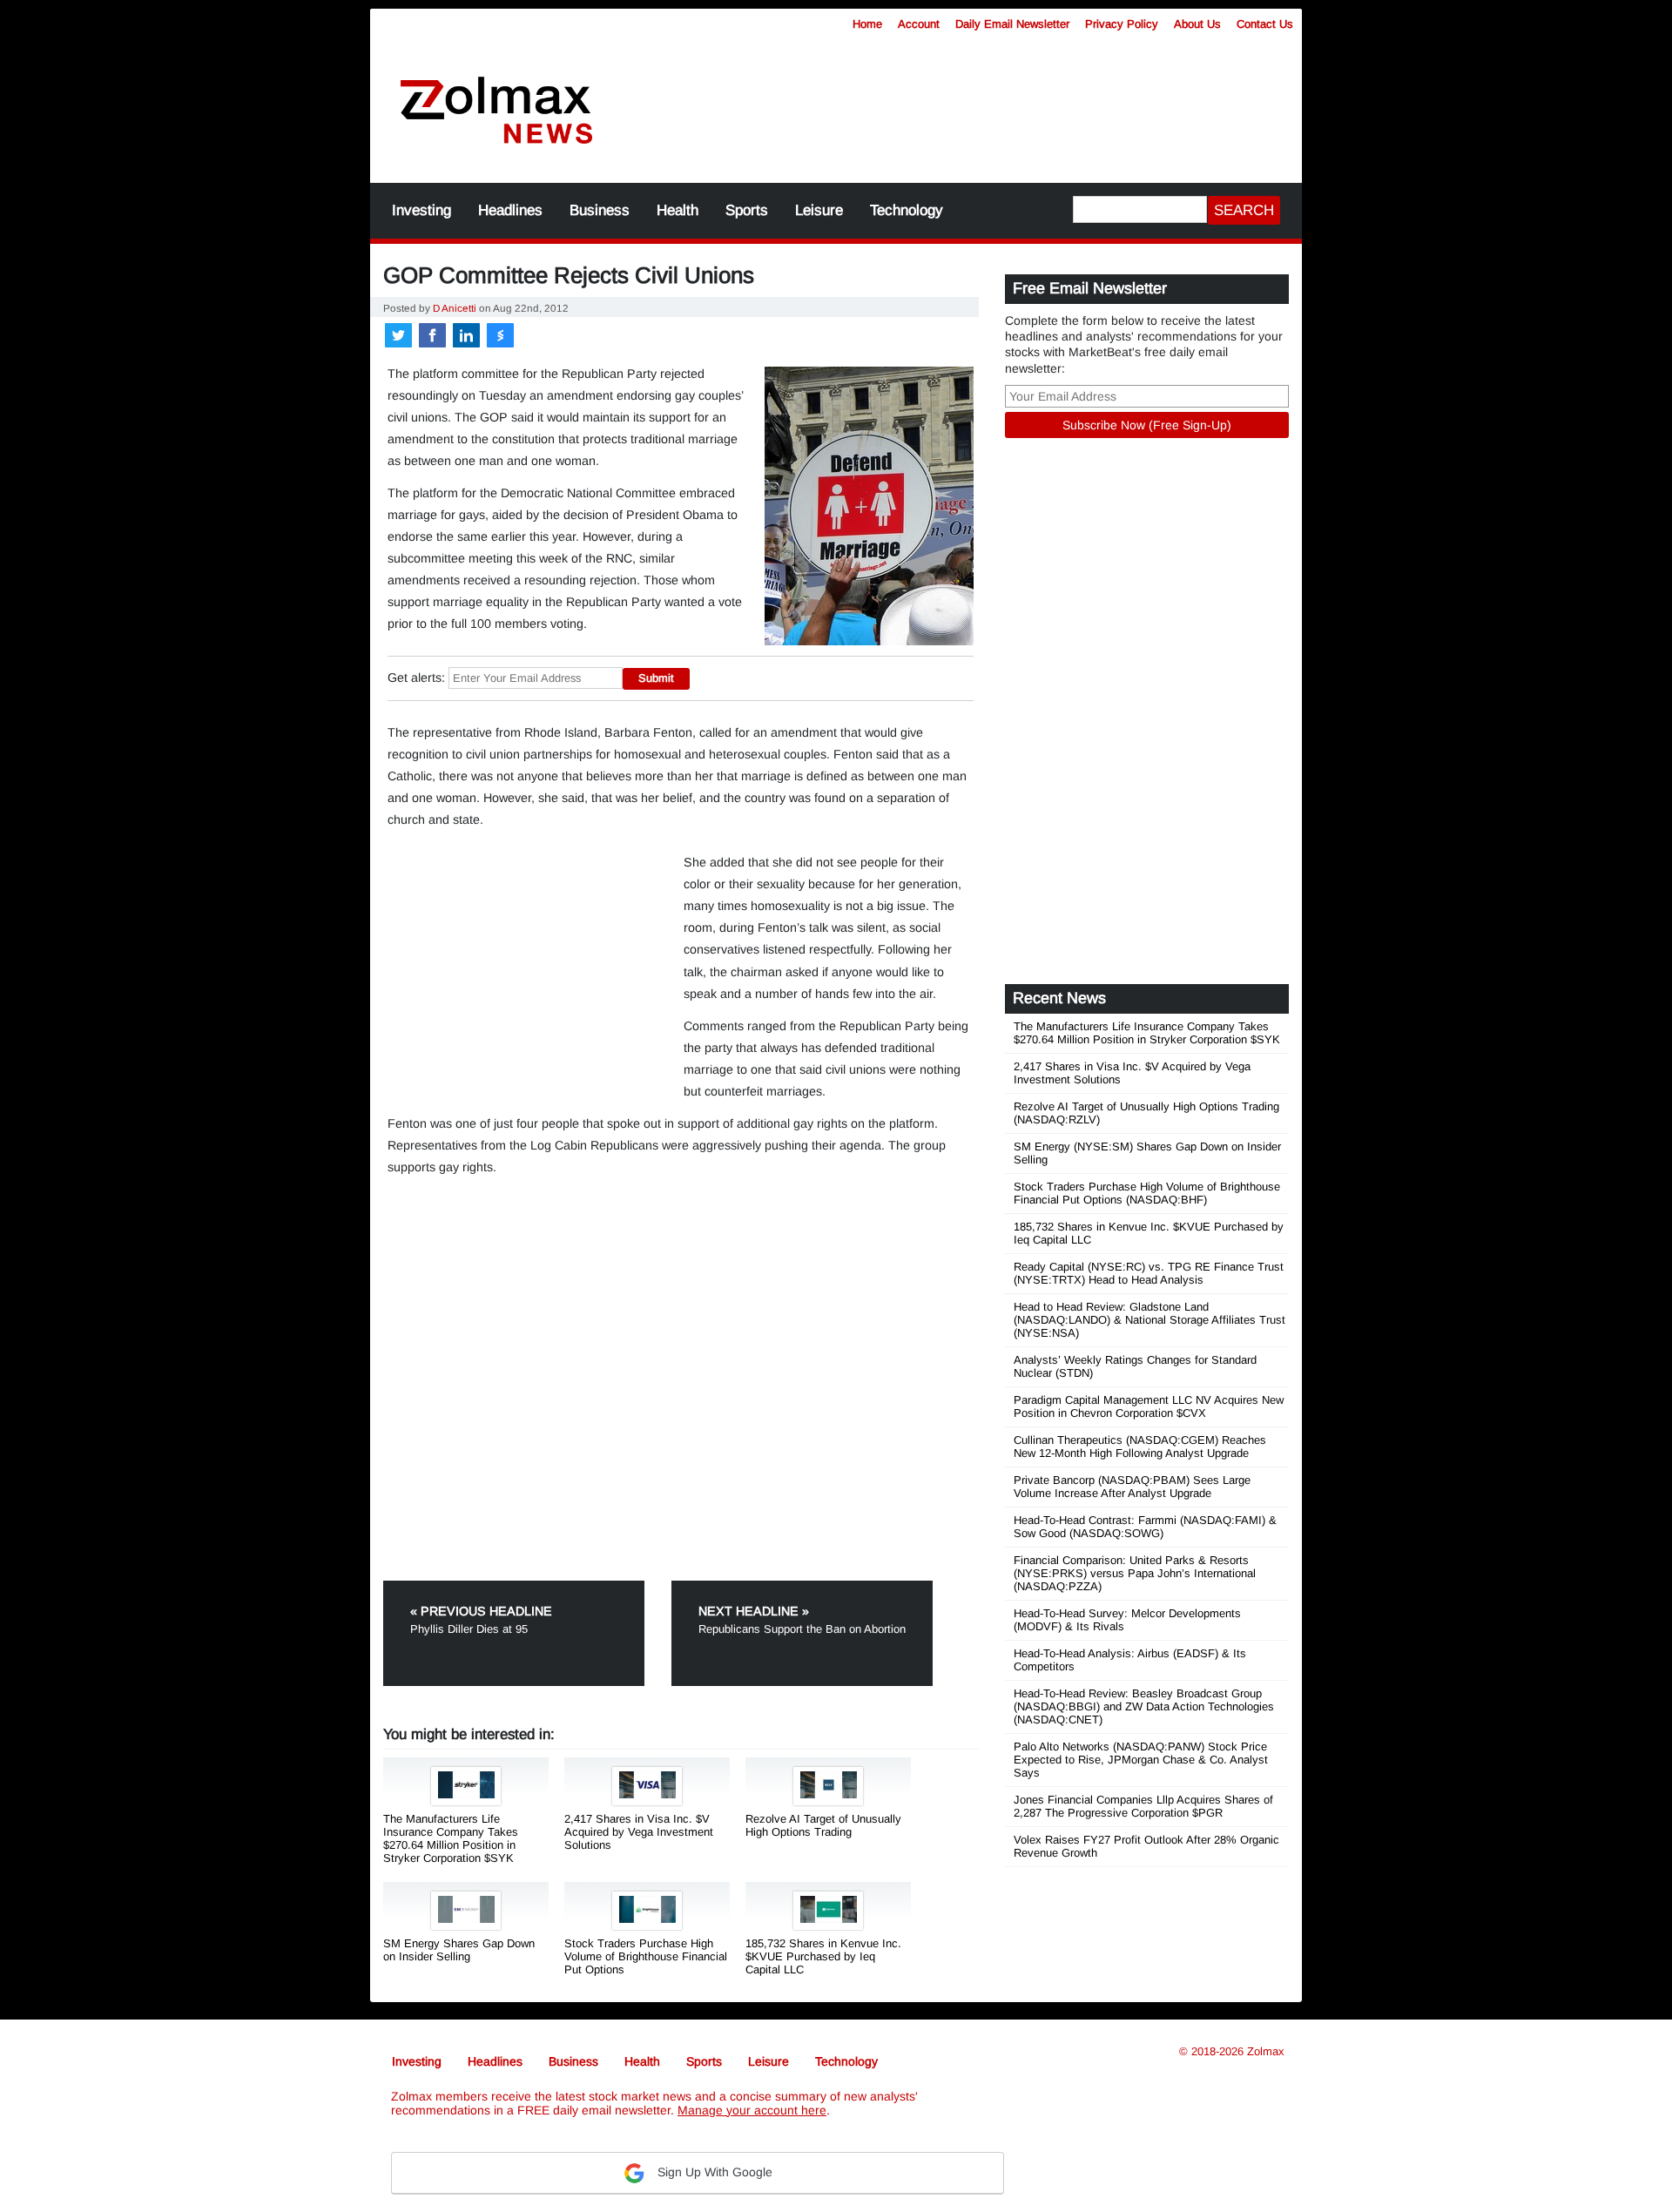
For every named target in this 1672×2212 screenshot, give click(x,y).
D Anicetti (455, 308)
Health (678, 210)
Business (600, 210)
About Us (1197, 24)
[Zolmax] (496, 111)
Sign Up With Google (713, 2172)
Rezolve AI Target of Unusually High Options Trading (823, 1825)
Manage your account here (752, 2110)
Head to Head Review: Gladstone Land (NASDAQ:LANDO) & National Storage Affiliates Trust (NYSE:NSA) (1149, 1320)
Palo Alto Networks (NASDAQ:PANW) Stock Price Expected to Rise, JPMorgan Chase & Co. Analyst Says (1141, 1760)
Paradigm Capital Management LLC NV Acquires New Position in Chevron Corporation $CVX (1149, 1406)
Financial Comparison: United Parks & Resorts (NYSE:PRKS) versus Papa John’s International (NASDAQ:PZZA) (1135, 1573)
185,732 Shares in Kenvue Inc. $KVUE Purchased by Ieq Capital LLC (823, 1956)
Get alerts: (416, 678)
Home (867, 24)
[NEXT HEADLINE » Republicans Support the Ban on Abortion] (802, 1587)
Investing (421, 210)
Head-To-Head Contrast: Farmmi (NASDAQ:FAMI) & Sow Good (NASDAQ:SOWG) (1145, 1527)
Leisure (819, 210)
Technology (907, 210)
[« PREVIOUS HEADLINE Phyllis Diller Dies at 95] (526, 1587)
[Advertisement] (962, 100)
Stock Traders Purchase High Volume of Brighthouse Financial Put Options (646, 1956)
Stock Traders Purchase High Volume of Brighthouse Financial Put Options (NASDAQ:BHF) (1147, 1193)
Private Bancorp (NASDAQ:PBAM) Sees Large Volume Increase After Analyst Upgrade (1132, 1487)
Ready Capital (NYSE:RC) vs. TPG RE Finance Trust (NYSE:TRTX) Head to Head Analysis (1149, 1273)
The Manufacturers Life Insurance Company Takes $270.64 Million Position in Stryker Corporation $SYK (451, 1838)
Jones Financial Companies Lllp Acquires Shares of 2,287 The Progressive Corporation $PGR (1143, 1806)
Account (919, 24)
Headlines (510, 210)
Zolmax (1266, 2051)
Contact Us (1265, 24)
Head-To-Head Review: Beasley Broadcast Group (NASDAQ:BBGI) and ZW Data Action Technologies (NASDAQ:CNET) (1144, 1706)
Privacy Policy (1122, 24)
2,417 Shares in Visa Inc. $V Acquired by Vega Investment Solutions (639, 1832)
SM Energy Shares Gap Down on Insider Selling (459, 1950)
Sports (747, 210)
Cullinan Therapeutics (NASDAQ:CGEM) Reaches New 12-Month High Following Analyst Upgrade (1140, 1447)
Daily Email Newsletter (1012, 24)
